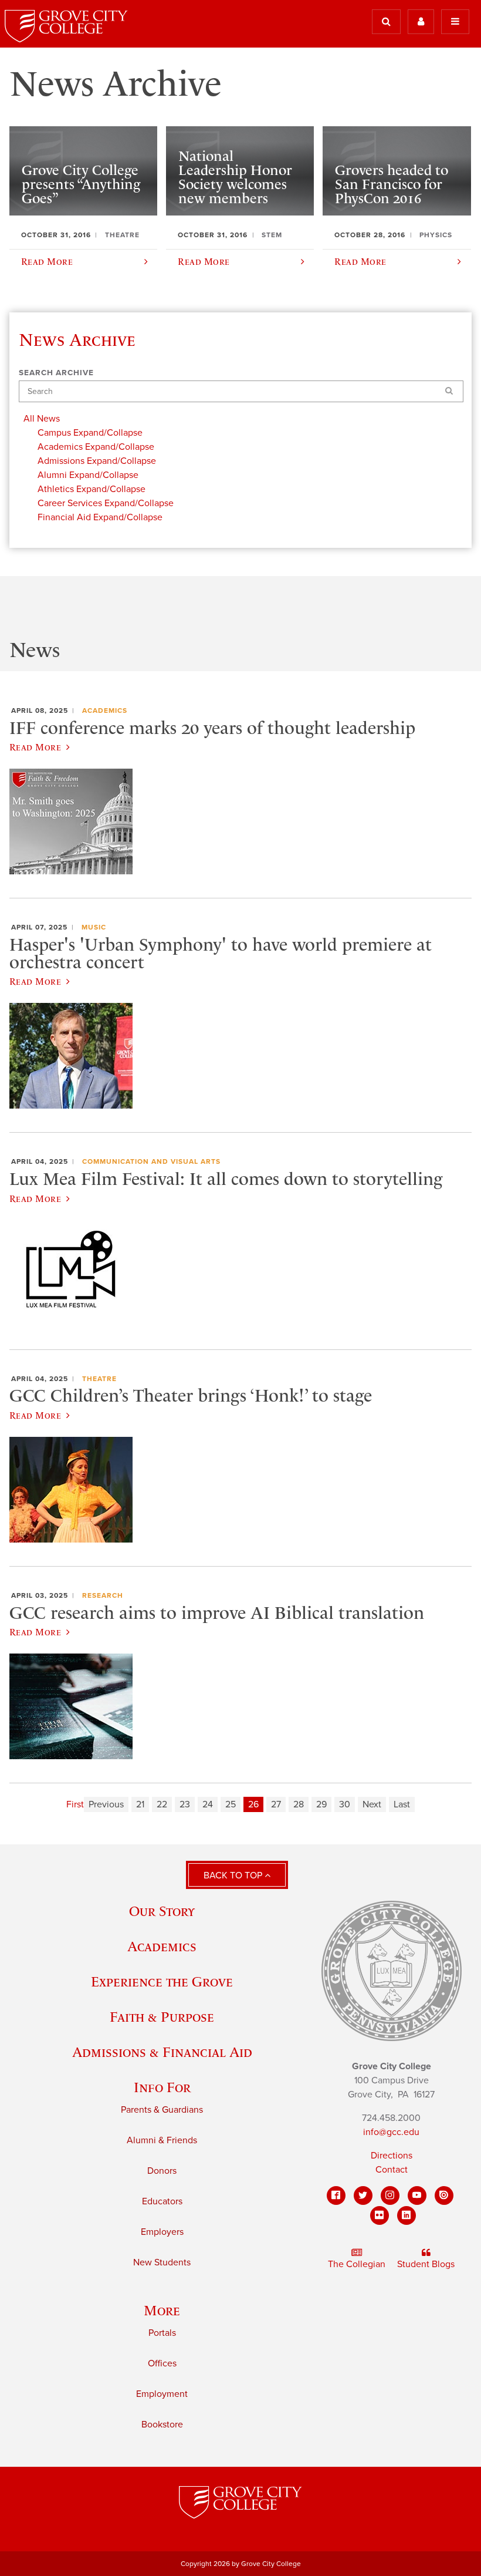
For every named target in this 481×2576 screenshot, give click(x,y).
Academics (105, 710)
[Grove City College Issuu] (444, 2196)
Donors (162, 2171)
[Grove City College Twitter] (363, 2196)
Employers (162, 2232)
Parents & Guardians (162, 2110)
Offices (162, 2363)
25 (231, 1804)
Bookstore (162, 2425)
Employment (162, 2394)
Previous (106, 1804)
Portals (162, 2333)
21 (140, 1804)
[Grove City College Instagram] (390, 2196)
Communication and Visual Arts (151, 1161)
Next (372, 1804)
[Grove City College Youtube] (417, 2196)
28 (299, 1804)
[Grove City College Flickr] (380, 2215)
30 (345, 1804)
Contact (392, 2170)
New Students (162, 2262)
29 (321, 1804)
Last (402, 1804)
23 (185, 1804)
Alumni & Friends (162, 2140)
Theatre (99, 1379)
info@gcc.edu (391, 2132)
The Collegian (357, 2264)
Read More (35, 747)
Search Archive (56, 373)
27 (276, 1804)
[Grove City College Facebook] (336, 2196)
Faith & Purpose (162, 2017)
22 (162, 1804)
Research (103, 1595)
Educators (162, 2201)
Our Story (162, 1911)
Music (94, 927)
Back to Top (234, 1875)
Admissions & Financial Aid (162, 2052)
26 (253, 1804)
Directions (392, 2156)
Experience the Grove (162, 1981)
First (75, 1804)
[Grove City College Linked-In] (407, 2215)
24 (208, 1804)
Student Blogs (426, 2264)
